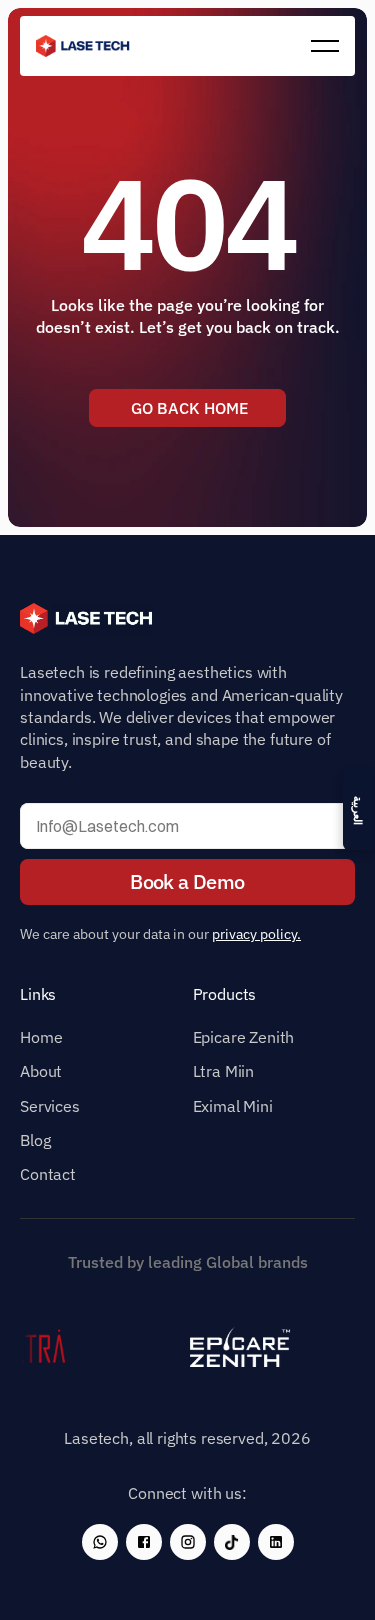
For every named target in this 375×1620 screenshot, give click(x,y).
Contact (48, 1174)
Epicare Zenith (244, 1037)
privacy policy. (256, 934)
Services (50, 1106)
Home (41, 1037)
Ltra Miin (224, 1071)
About (41, 1071)
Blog (35, 1140)
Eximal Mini (233, 1106)
